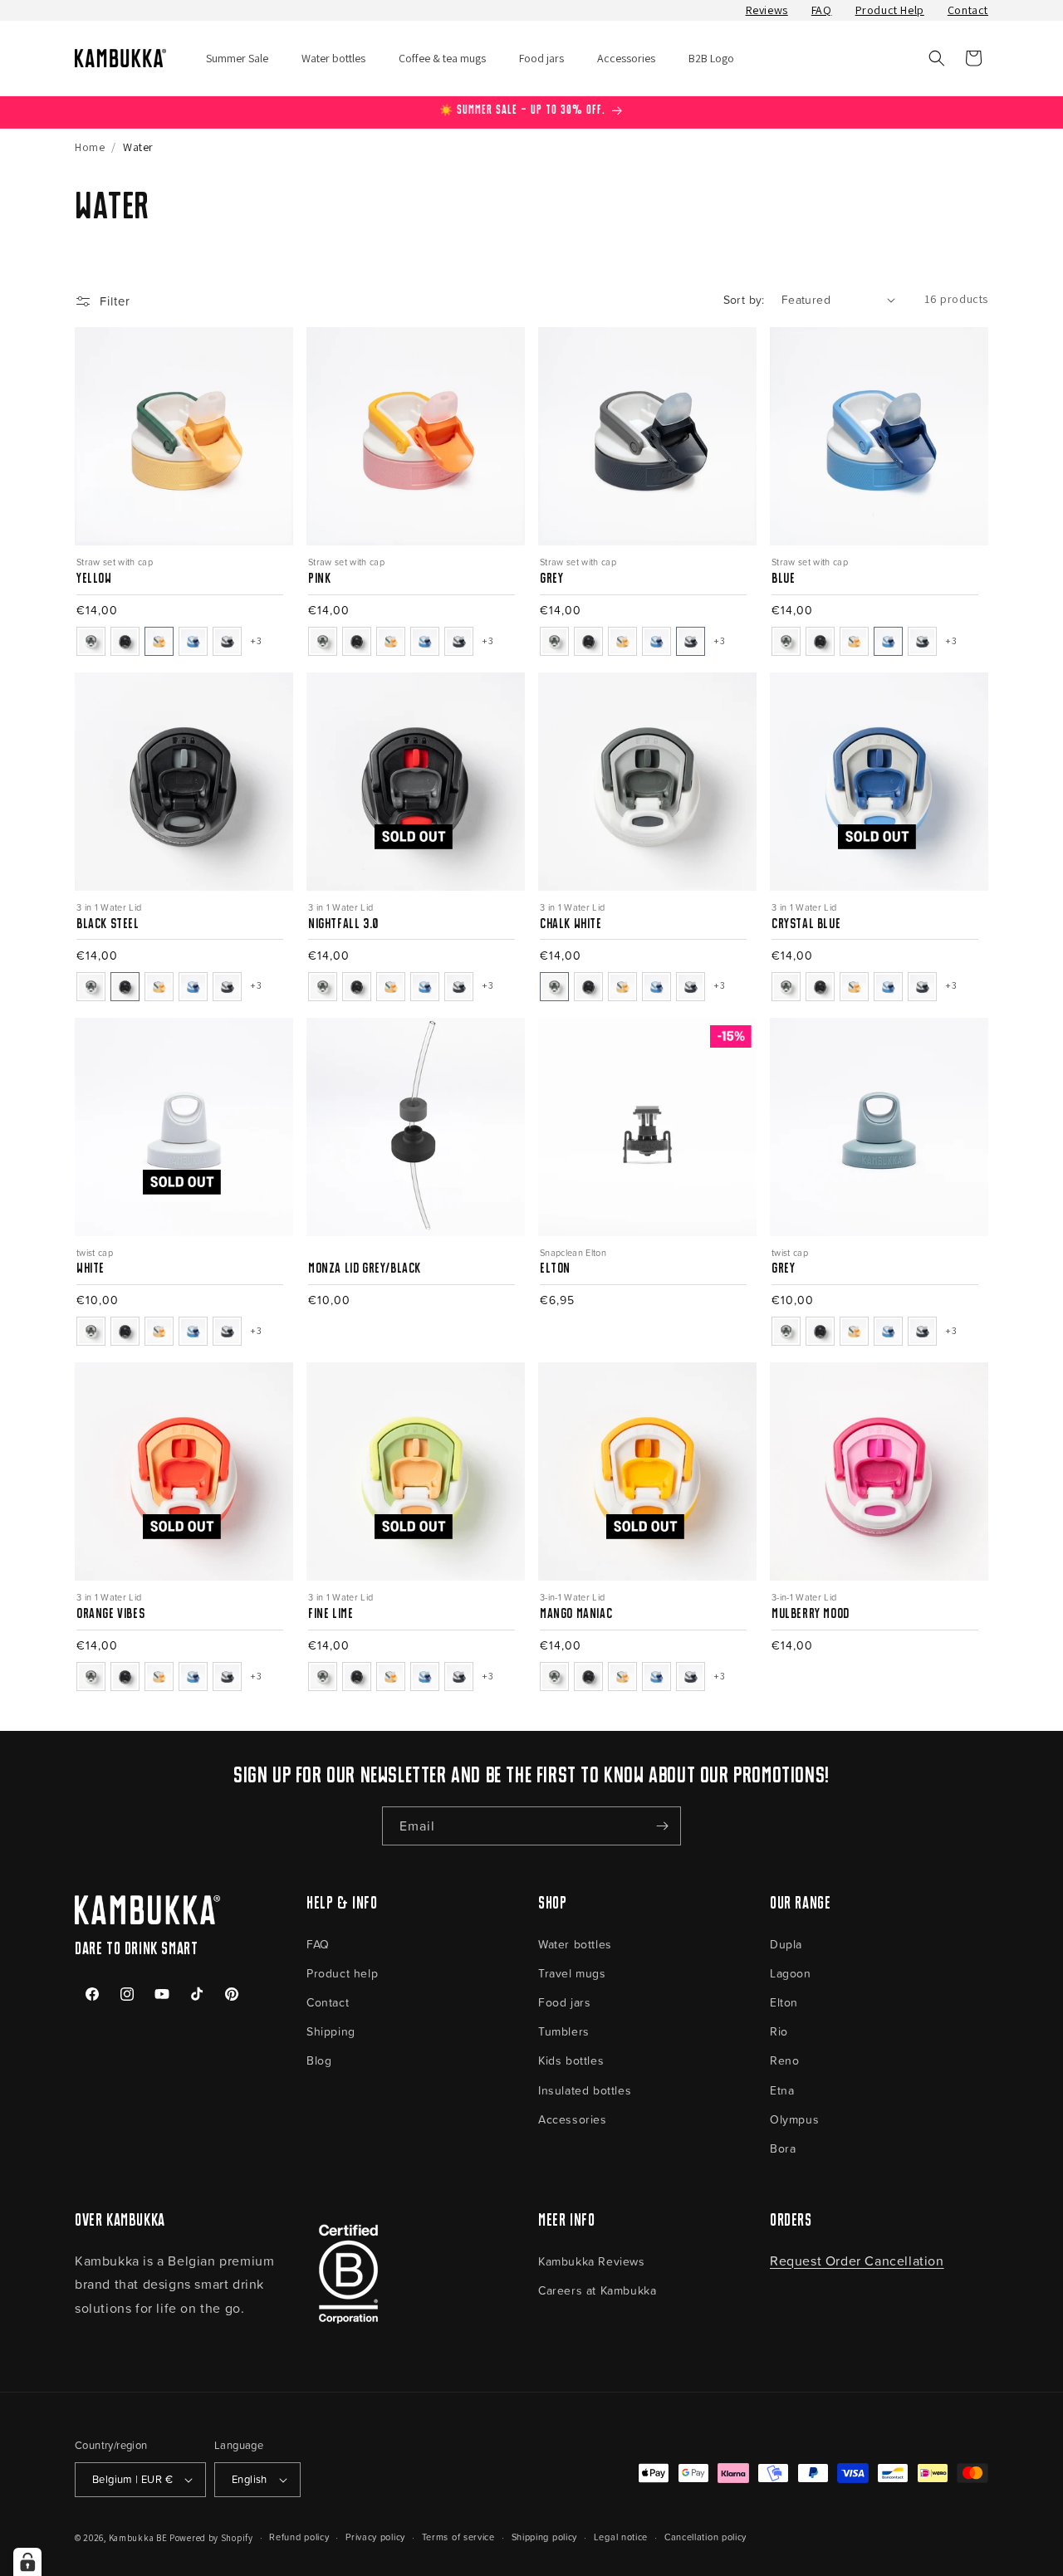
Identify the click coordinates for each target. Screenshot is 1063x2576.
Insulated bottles (585, 2090)
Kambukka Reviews (592, 2261)
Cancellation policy (705, 2537)
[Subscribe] (662, 1826)
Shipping (331, 2031)
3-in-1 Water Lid (572, 1597)
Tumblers (564, 2031)
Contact (968, 10)
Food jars (564, 2002)
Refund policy (299, 2537)
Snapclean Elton (573, 1252)
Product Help (890, 10)
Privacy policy (375, 2537)
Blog (319, 2060)
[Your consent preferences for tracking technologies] (27, 2562)
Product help (342, 1973)
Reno (784, 2060)
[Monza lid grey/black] (411, 1252)
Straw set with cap (115, 562)
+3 (256, 640)
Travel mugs (572, 1973)
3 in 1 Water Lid (109, 907)
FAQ (822, 10)
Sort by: (744, 299)
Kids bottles (571, 2060)
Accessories (573, 2119)
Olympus (794, 2119)
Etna (782, 2090)
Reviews (767, 10)
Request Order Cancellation (857, 2261)
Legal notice (621, 2537)
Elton (784, 2002)
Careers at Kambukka (597, 2290)
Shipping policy (545, 2537)
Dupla (786, 1944)
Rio (779, 2031)
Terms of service (458, 2537)
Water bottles (575, 1944)
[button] (937, 58)
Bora (783, 2148)
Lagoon (791, 1973)
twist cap (95, 1252)
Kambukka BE (138, 2538)
